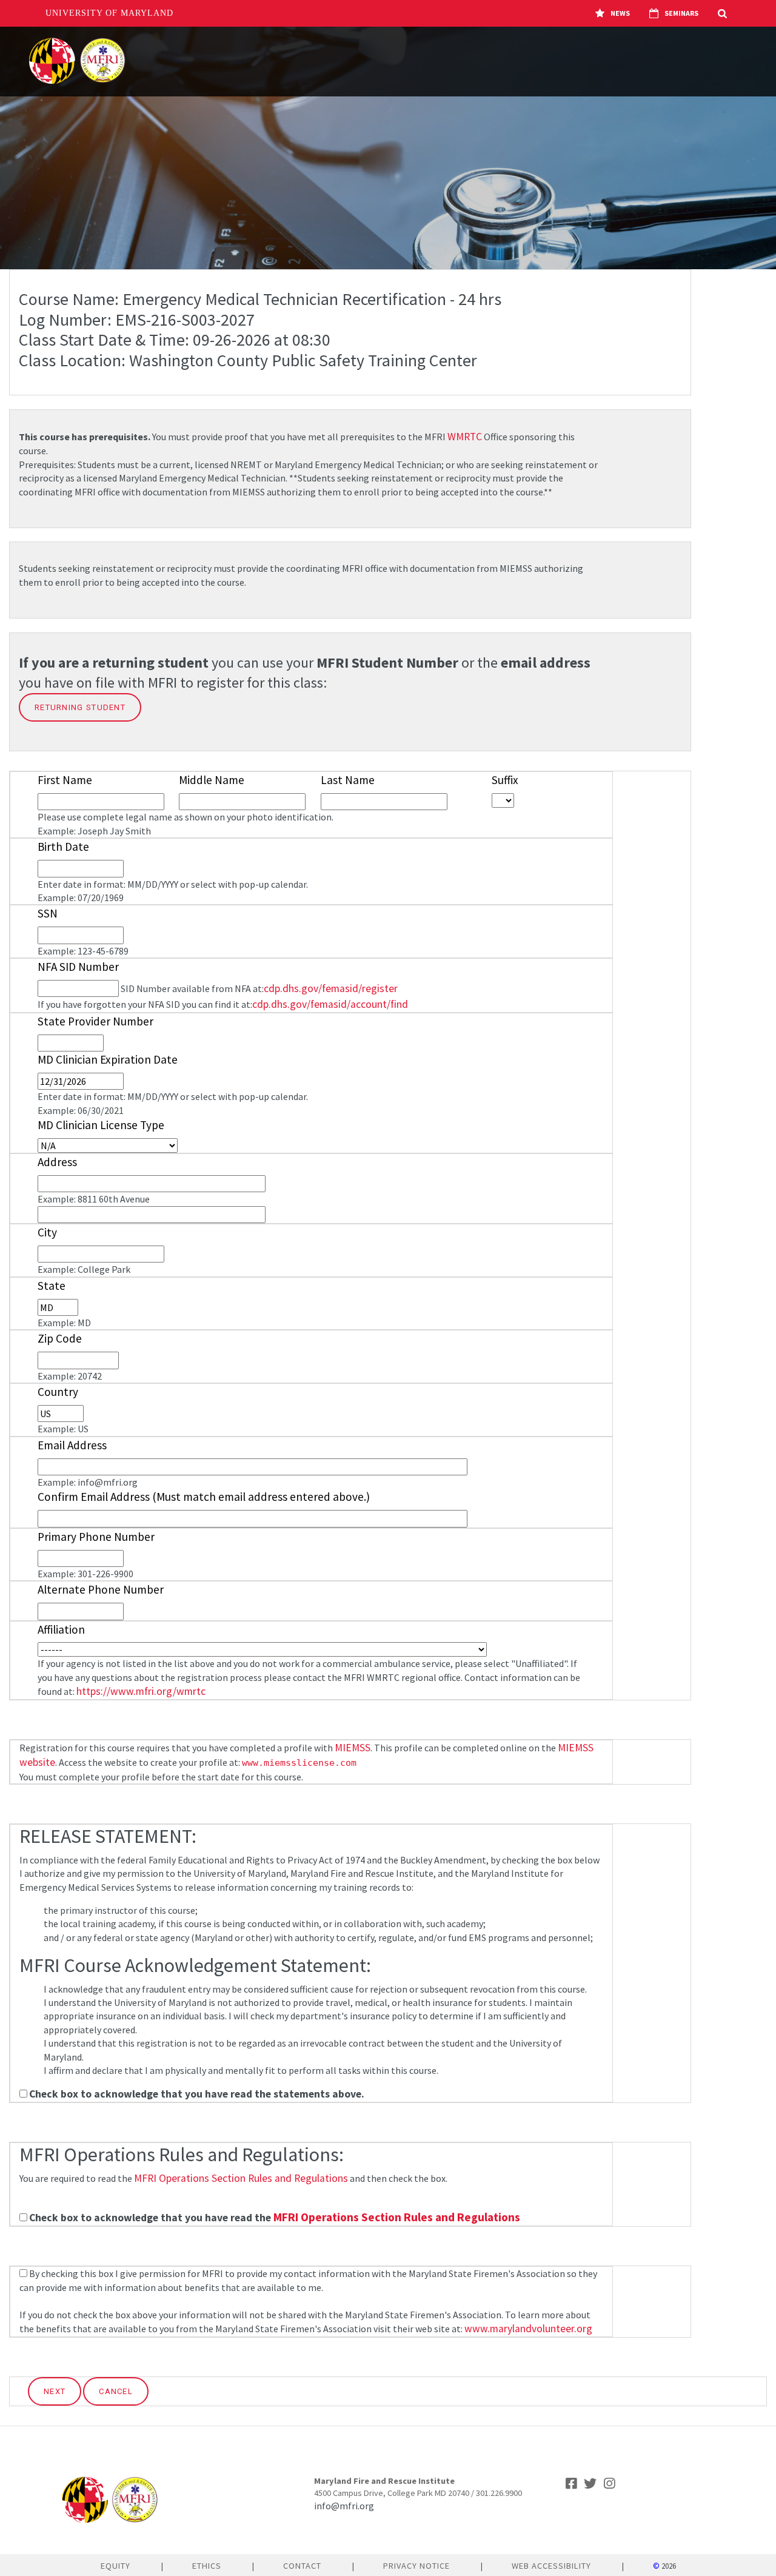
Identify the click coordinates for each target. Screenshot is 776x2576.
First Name (65, 780)
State (52, 1286)
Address (57, 1162)
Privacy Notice (416, 2566)
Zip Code (60, 1338)
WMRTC (465, 437)
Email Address (72, 1445)
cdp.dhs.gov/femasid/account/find (330, 1004)
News (620, 13)
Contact (302, 2566)
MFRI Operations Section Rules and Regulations (241, 2178)
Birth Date (63, 847)
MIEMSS (353, 1748)
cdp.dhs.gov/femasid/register (331, 988)
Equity (115, 2566)
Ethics (207, 2566)
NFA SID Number (78, 967)
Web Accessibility (551, 2566)
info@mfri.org (344, 2506)
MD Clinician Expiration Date (108, 1059)
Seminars (681, 13)
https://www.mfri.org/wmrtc (141, 1691)
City (47, 1232)
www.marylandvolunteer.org (528, 2329)
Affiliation (61, 1629)
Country (58, 1392)
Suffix (505, 780)
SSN (48, 913)
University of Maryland (109, 13)
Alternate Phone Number (101, 1589)
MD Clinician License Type (101, 1125)
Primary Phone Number (96, 1537)
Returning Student (80, 707)
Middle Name (212, 780)
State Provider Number (95, 1021)
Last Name (348, 780)
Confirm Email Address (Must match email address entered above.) (204, 1497)
